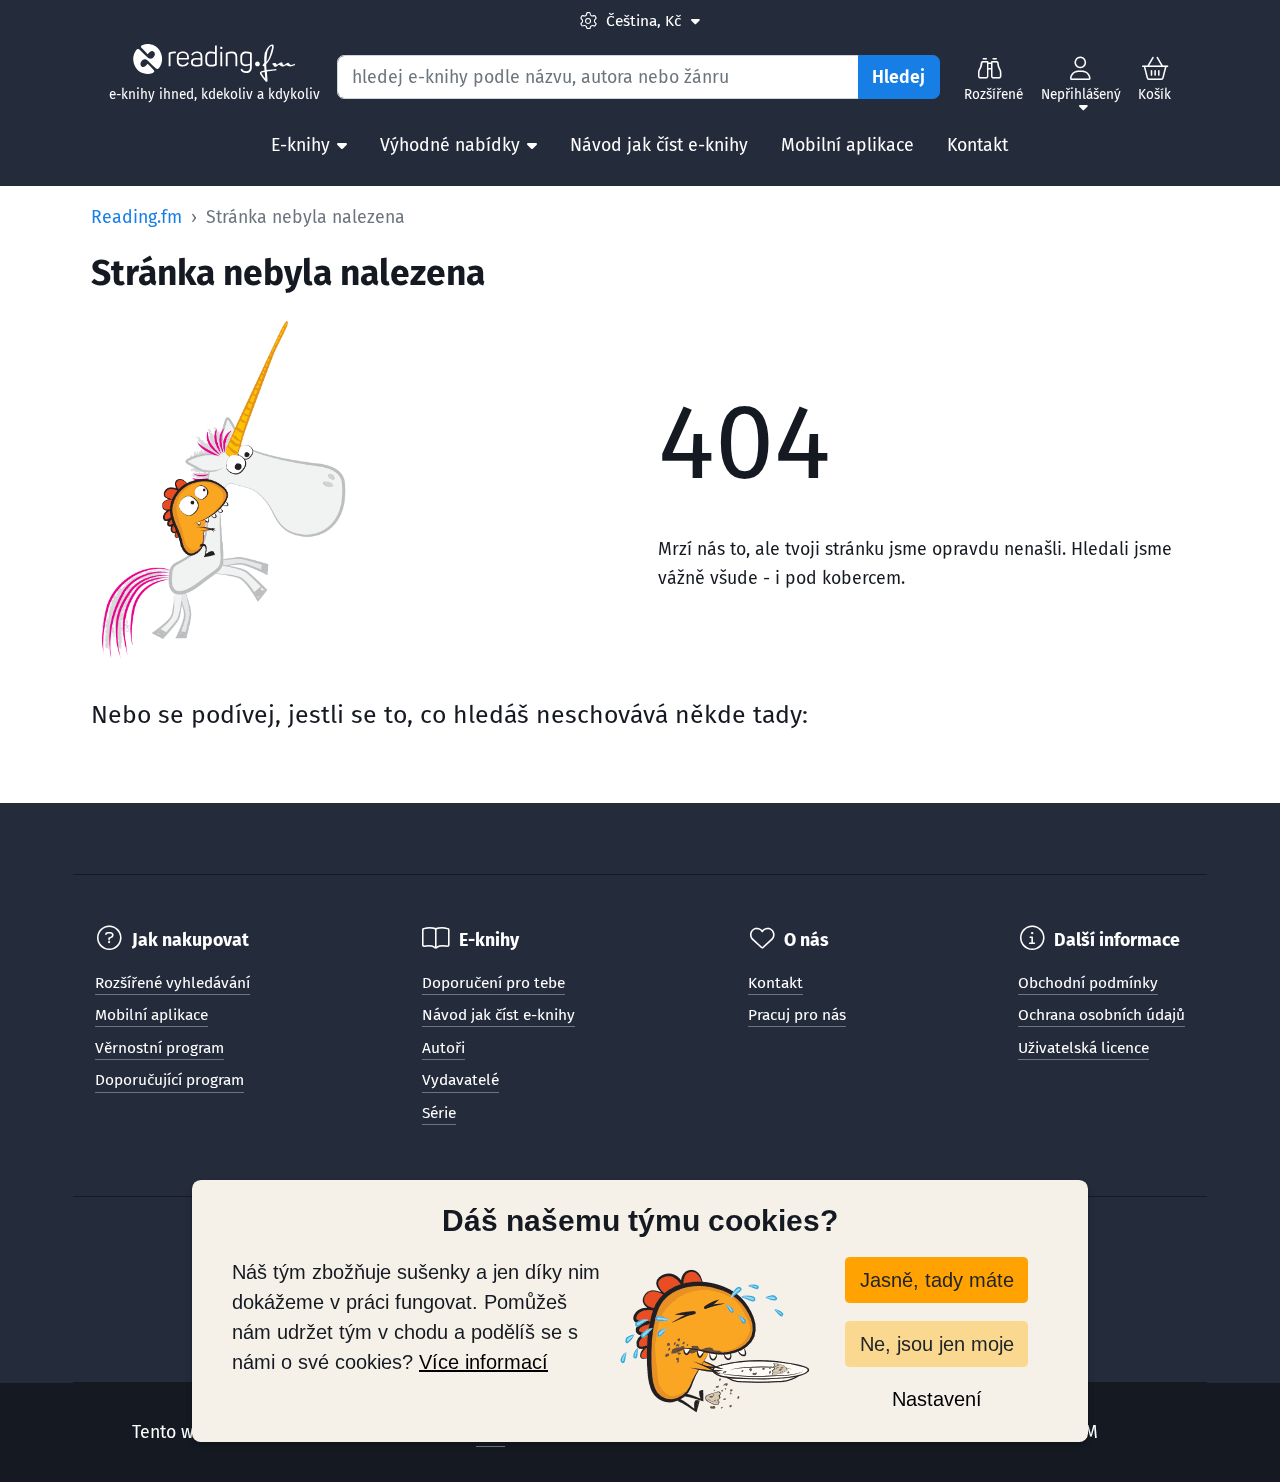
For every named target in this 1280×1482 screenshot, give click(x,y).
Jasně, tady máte (937, 1280)
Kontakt (977, 145)
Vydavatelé (460, 1080)
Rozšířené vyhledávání (172, 983)
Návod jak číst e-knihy (659, 145)
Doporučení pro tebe (493, 983)
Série (439, 1113)
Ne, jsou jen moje (937, 1344)
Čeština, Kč (652, 20)
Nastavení (937, 1399)
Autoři (443, 1048)
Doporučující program (169, 1080)
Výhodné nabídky (450, 145)
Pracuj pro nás (797, 1015)
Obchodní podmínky (1088, 983)
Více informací (483, 1362)
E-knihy (300, 145)
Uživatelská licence (1083, 1048)
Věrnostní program (159, 1048)
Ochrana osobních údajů (1101, 1015)
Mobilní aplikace (847, 145)
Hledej (898, 77)
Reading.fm (136, 217)
